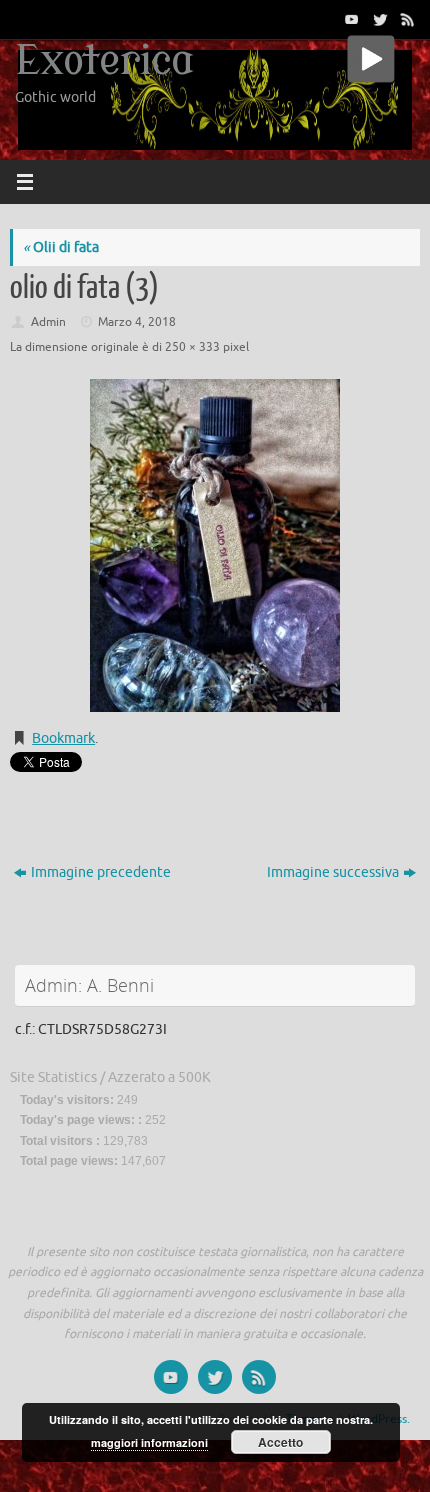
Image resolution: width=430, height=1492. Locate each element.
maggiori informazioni (149, 1442)
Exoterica (104, 62)
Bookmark (63, 738)
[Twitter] (378, 19)
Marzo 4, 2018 (137, 322)
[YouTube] (350, 19)
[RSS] (406, 19)
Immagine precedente (101, 872)
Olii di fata (61, 247)
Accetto (280, 1442)
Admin (48, 322)
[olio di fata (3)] (215, 545)
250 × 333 (192, 347)
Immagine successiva (333, 872)
